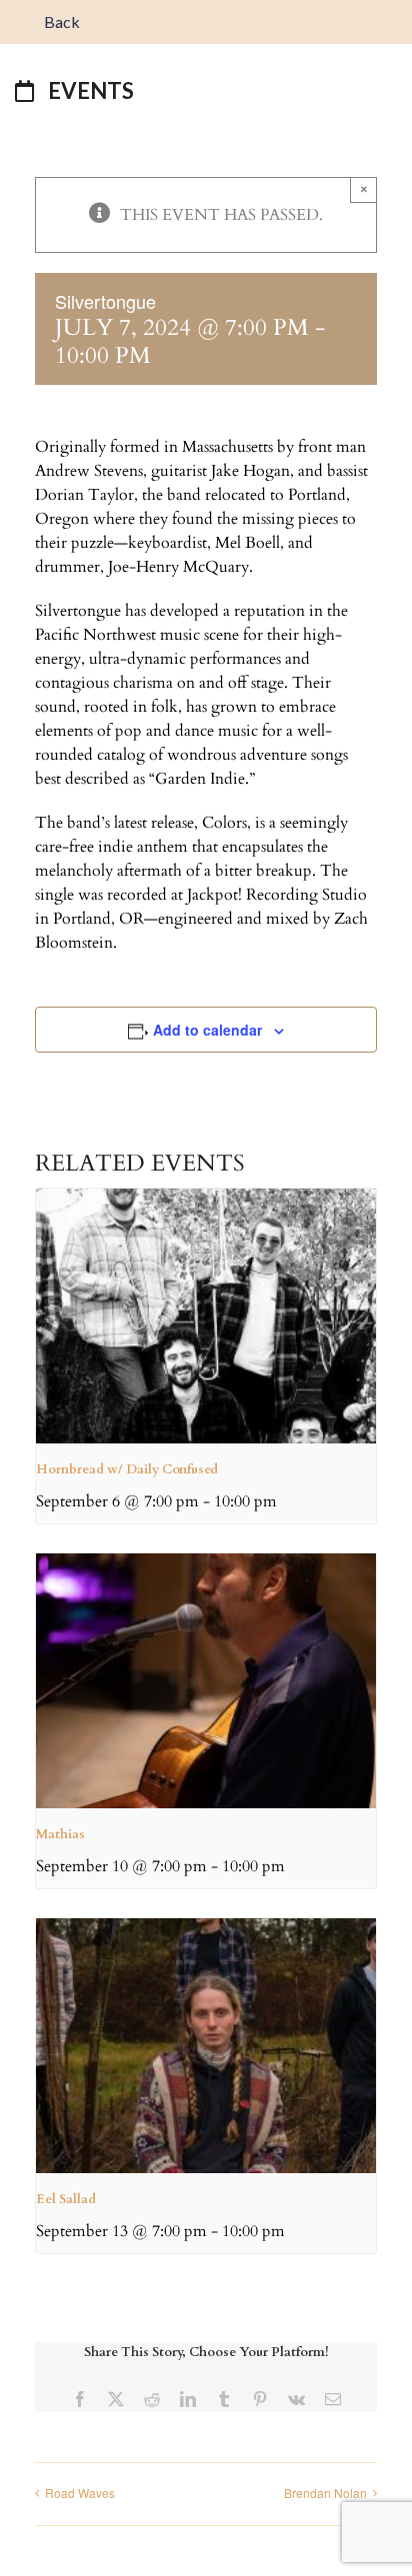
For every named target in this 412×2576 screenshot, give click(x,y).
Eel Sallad (66, 2199)
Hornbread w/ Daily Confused (127, 1469)
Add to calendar (207, 1030)
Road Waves (80, 2493)
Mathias (60, 1834)
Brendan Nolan (325, 2493)
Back (60, 21)
